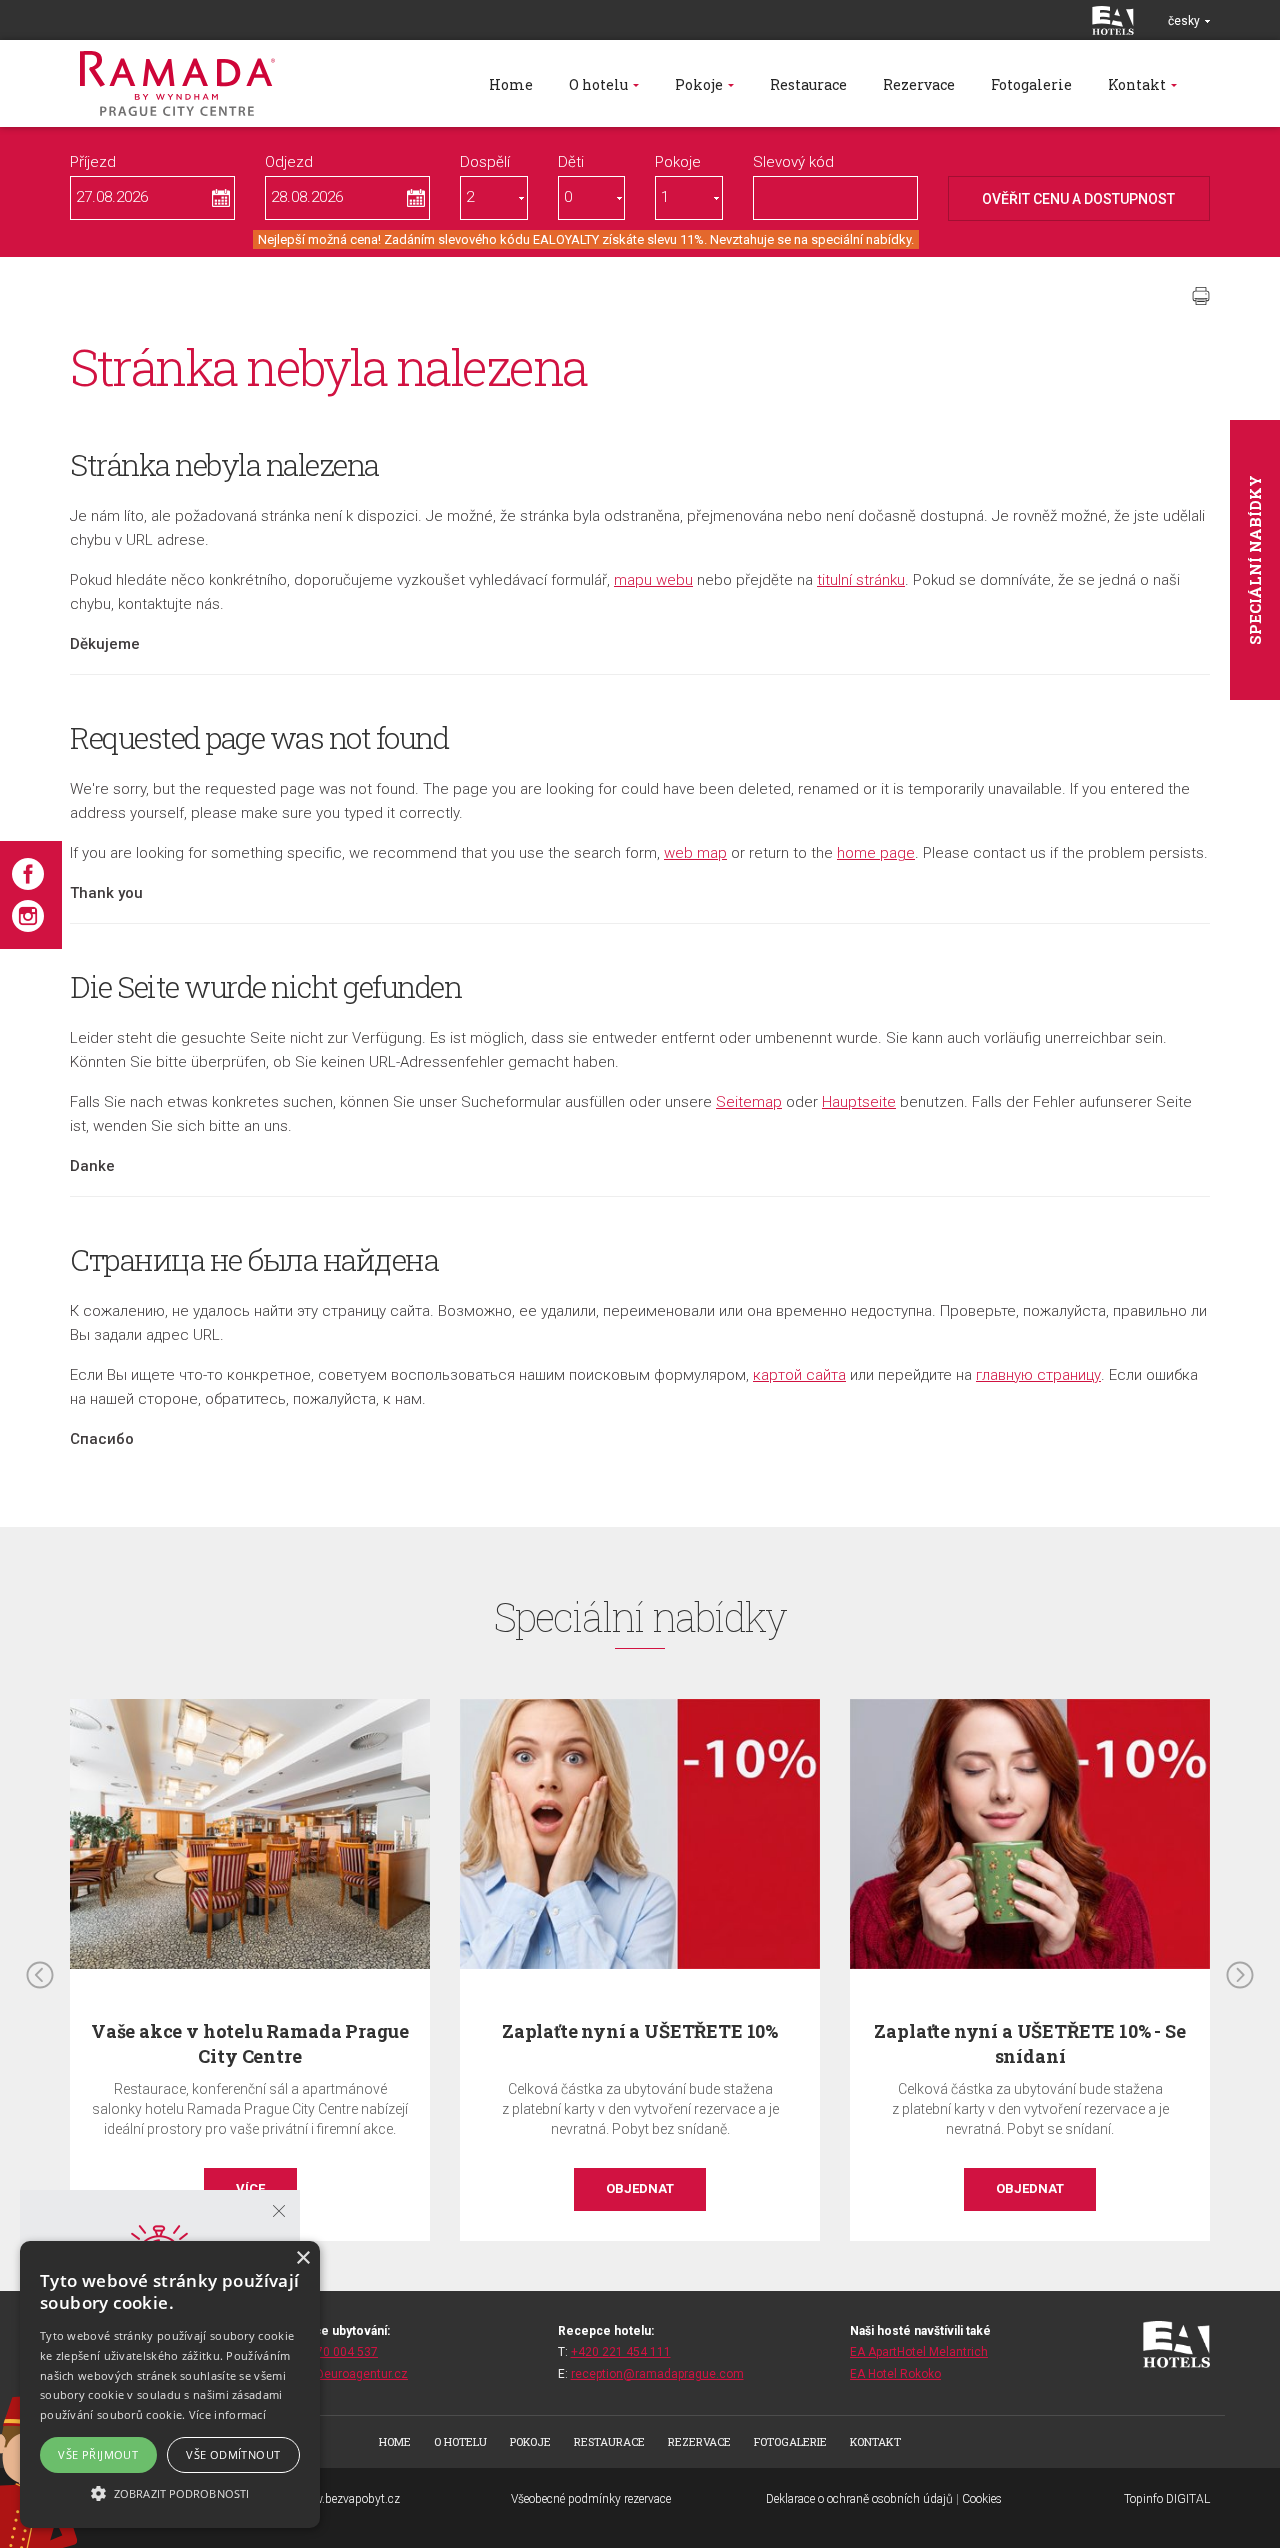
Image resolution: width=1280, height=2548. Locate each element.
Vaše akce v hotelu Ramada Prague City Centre (250, 2043)
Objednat (640, 2188)
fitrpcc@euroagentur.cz (343, 2374)
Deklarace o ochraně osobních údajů (859, 2499)
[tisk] (1201, 296)
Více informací (227, 2414)
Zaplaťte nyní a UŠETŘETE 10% (640, 2031)
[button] (170, 2492)
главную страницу (1038, 1375)
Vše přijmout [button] (98, 2454)
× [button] (302, 2258)
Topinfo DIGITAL (1167, 2499)
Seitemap (749, 1102)
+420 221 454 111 (621, 2352)
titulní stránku (861, 580)
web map (695, 853)
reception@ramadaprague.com (657, 2374)
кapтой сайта (799, 1375)
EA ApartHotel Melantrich (919, 2352)
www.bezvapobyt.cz (348, 2499)
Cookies (982, 2499)
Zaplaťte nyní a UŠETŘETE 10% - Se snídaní (1029, 2043)
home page (876, 853)
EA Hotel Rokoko (895, 2374)
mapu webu (653, 580)
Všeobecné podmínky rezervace (591, 2499)
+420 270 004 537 (328, 2352)
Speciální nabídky (1255, 560)
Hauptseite (859, 1102)
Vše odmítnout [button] (233, 2454)
